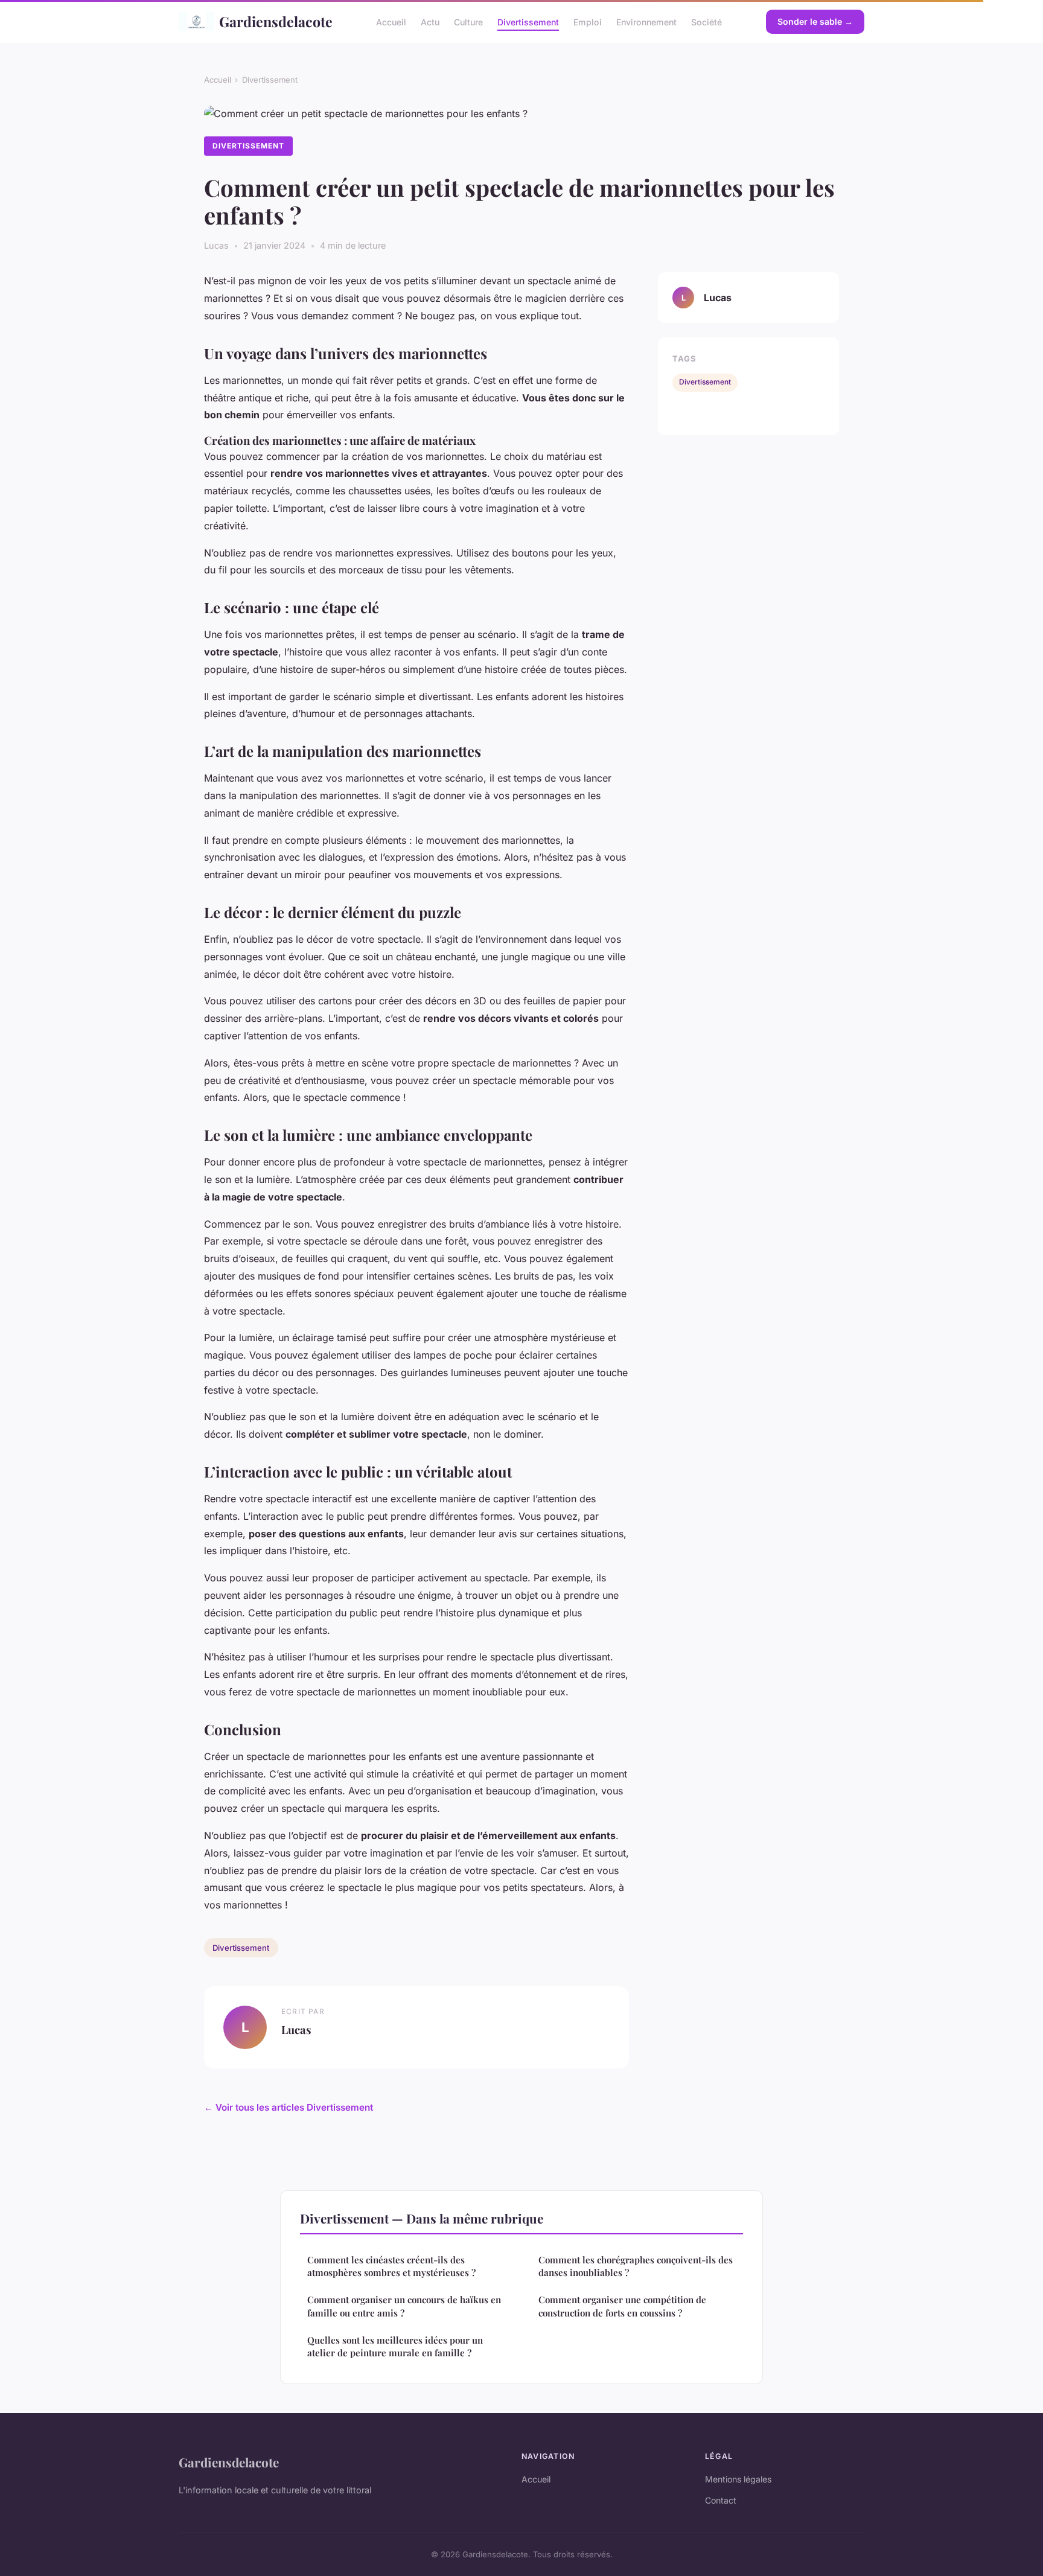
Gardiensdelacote (276, 21)
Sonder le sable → (815, 21)
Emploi (588, 21)
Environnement (646, 21)
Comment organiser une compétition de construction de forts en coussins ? (622, 2306)
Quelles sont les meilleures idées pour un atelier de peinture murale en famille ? (395, 2346)
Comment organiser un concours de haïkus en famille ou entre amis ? (404, 2306)
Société (706, 21)
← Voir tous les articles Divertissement (289, 2107)
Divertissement (528, 21)
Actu (430, 21)
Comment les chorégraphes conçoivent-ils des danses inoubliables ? (636, 2266)
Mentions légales (738, 2479)
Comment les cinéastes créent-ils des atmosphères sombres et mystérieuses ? (391, 2266)
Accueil (391, 21)
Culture (468, 21)
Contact (721, 2500)
